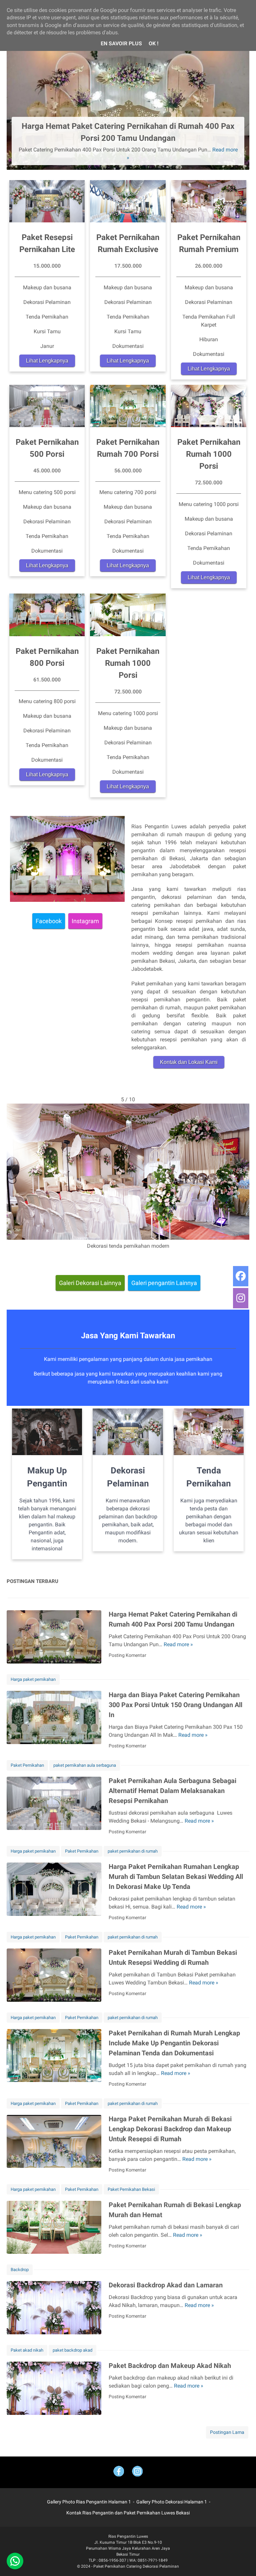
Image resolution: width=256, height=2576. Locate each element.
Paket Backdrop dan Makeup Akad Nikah (170, 2366)
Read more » (178, 1644)
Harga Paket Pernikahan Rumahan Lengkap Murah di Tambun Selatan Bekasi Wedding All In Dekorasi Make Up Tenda (176, 1877)
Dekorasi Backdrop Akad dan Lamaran (166, 2285)
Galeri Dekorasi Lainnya (90, 1283)
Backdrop (20, 2270)
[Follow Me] (137, 2472)
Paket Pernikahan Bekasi (131, 2189)
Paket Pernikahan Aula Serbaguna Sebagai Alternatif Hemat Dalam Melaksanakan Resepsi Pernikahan (172, 1791)
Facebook (49, 921)
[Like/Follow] (119, 2472)
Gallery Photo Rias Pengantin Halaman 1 (89, 2502)
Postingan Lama (227, 2432)
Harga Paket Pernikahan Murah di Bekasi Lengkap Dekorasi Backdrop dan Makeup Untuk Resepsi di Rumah (170, 2129)
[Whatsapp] (15, 2561)
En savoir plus (121, 43)
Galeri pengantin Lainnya (164, 1283)
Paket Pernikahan (27, 1765)
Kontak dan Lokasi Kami (189, 1062)
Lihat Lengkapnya (47, 361)
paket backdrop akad (72, 2350)
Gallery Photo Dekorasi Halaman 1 (172, 2502)
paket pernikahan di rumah (133, 1851)
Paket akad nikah (27, 2350)
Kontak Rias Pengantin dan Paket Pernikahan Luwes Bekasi (128, 2513)
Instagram (85, 921)
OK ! (153, 43)
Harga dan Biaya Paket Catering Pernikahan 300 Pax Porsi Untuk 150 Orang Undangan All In (175, 1705)
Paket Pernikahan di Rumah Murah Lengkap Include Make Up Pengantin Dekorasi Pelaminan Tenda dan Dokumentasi (174, 2043)
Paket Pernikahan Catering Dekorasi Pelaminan (136, 2566)
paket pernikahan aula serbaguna (85, 1765)
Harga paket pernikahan (33, 1679)
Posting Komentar (127, 1655)
